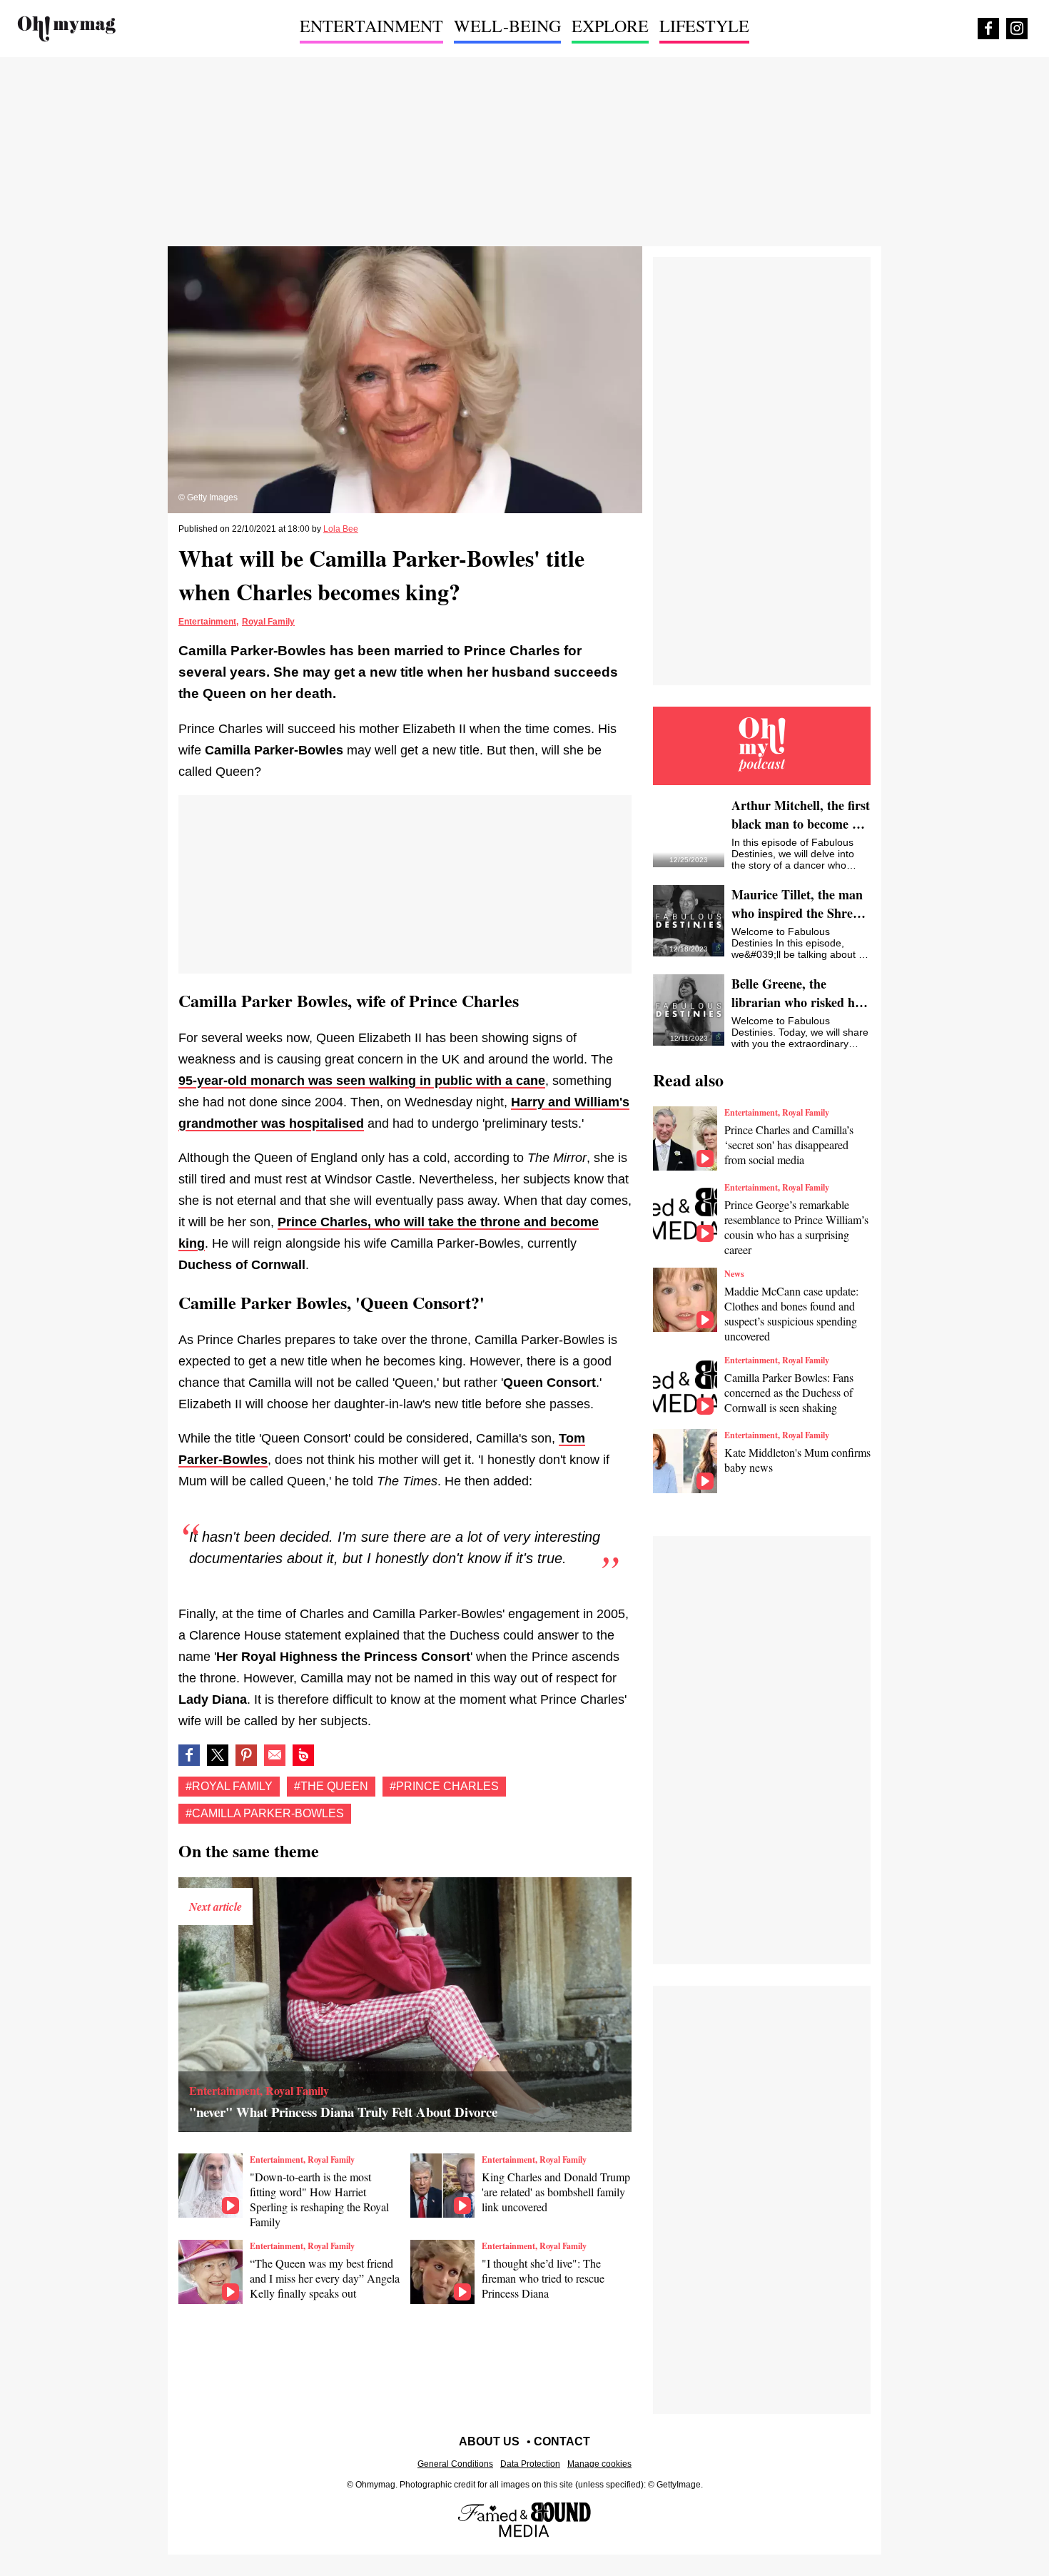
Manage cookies (599, 2464)
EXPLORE (610, 26)
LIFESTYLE (704, 26)
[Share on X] (218, 1755)
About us (489, 2441)
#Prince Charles (444, 1786)
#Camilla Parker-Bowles (265, 1813)
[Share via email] (275, 1755)
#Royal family (229, 1786)
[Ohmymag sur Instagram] (1017, 29)
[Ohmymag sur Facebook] (988, 29)
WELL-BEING (507, 26)
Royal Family (268, 622)
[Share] (246, 1755)
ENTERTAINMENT (371, 26)
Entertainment (207, 622)
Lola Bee (341, 529)
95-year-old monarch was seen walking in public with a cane (362, 1081)
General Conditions (455, 2464)
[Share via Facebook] (189, 1755)
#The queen (331, 1786)
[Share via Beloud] (303, 1755)
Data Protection (530, 2464)
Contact (562, 2441)
